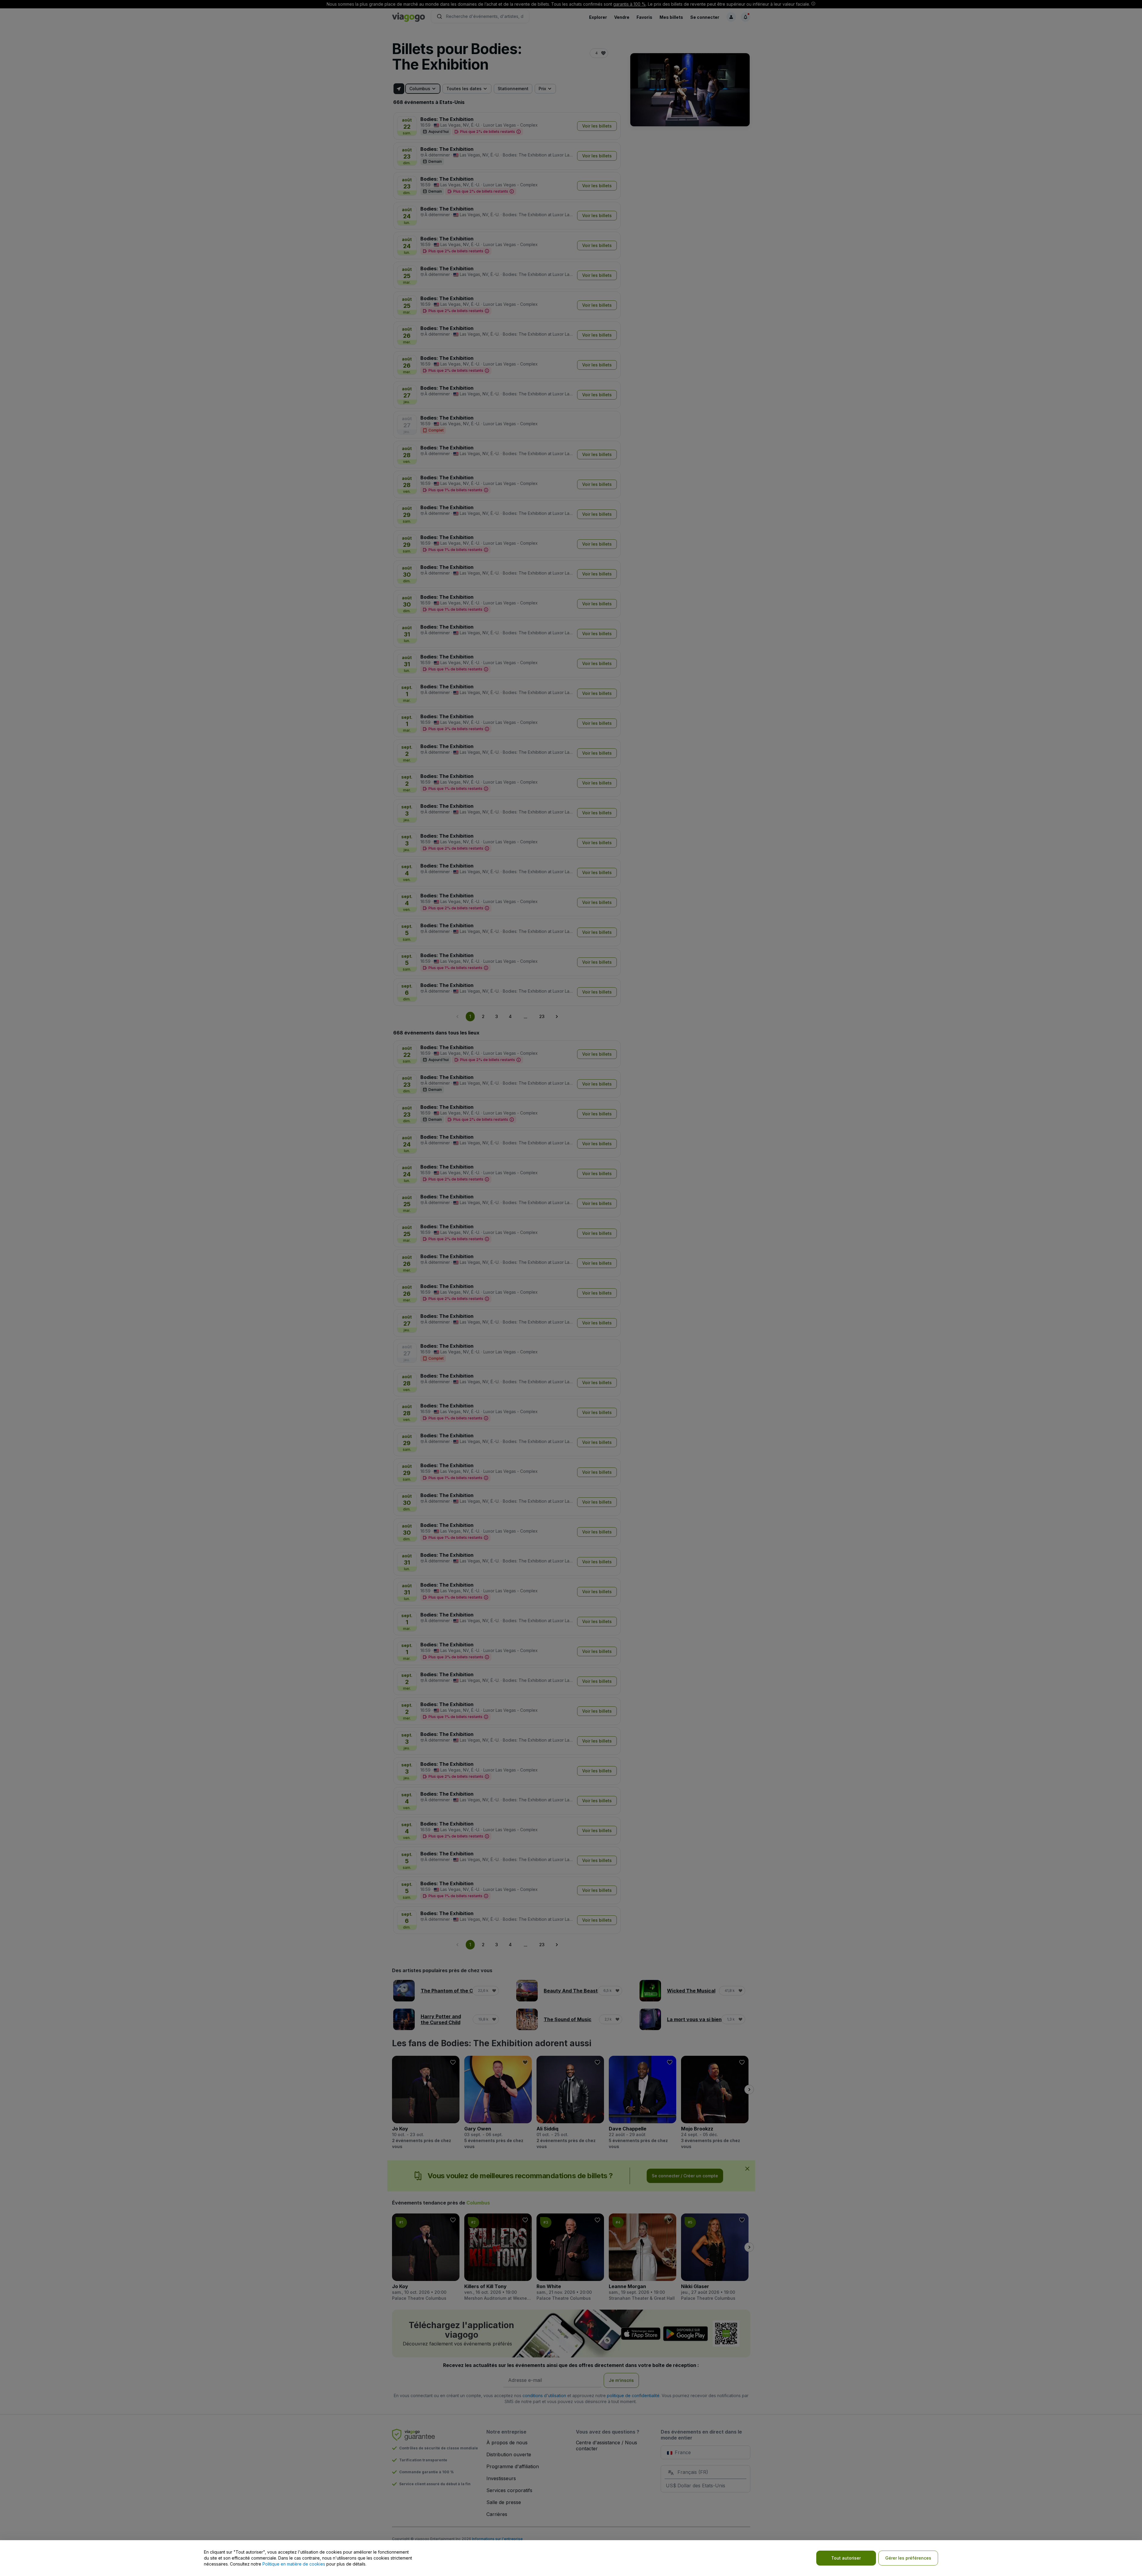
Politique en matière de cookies (294, 2564)
